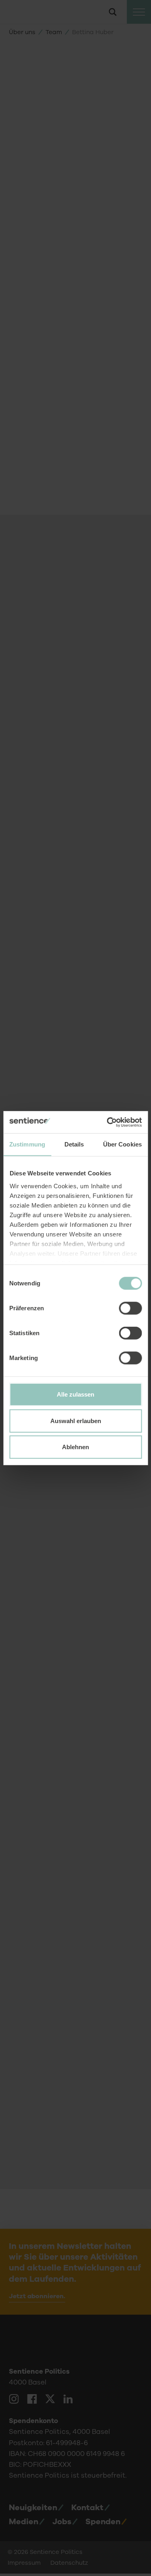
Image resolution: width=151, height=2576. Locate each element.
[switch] (130, 1308)
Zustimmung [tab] (27, 1144)
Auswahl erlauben (76, 1420)
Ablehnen (75, 1447)
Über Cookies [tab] (122, 1144)
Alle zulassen (75, 1394)
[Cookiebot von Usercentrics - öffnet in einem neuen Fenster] (108, 1122)
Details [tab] (74, 1144)
